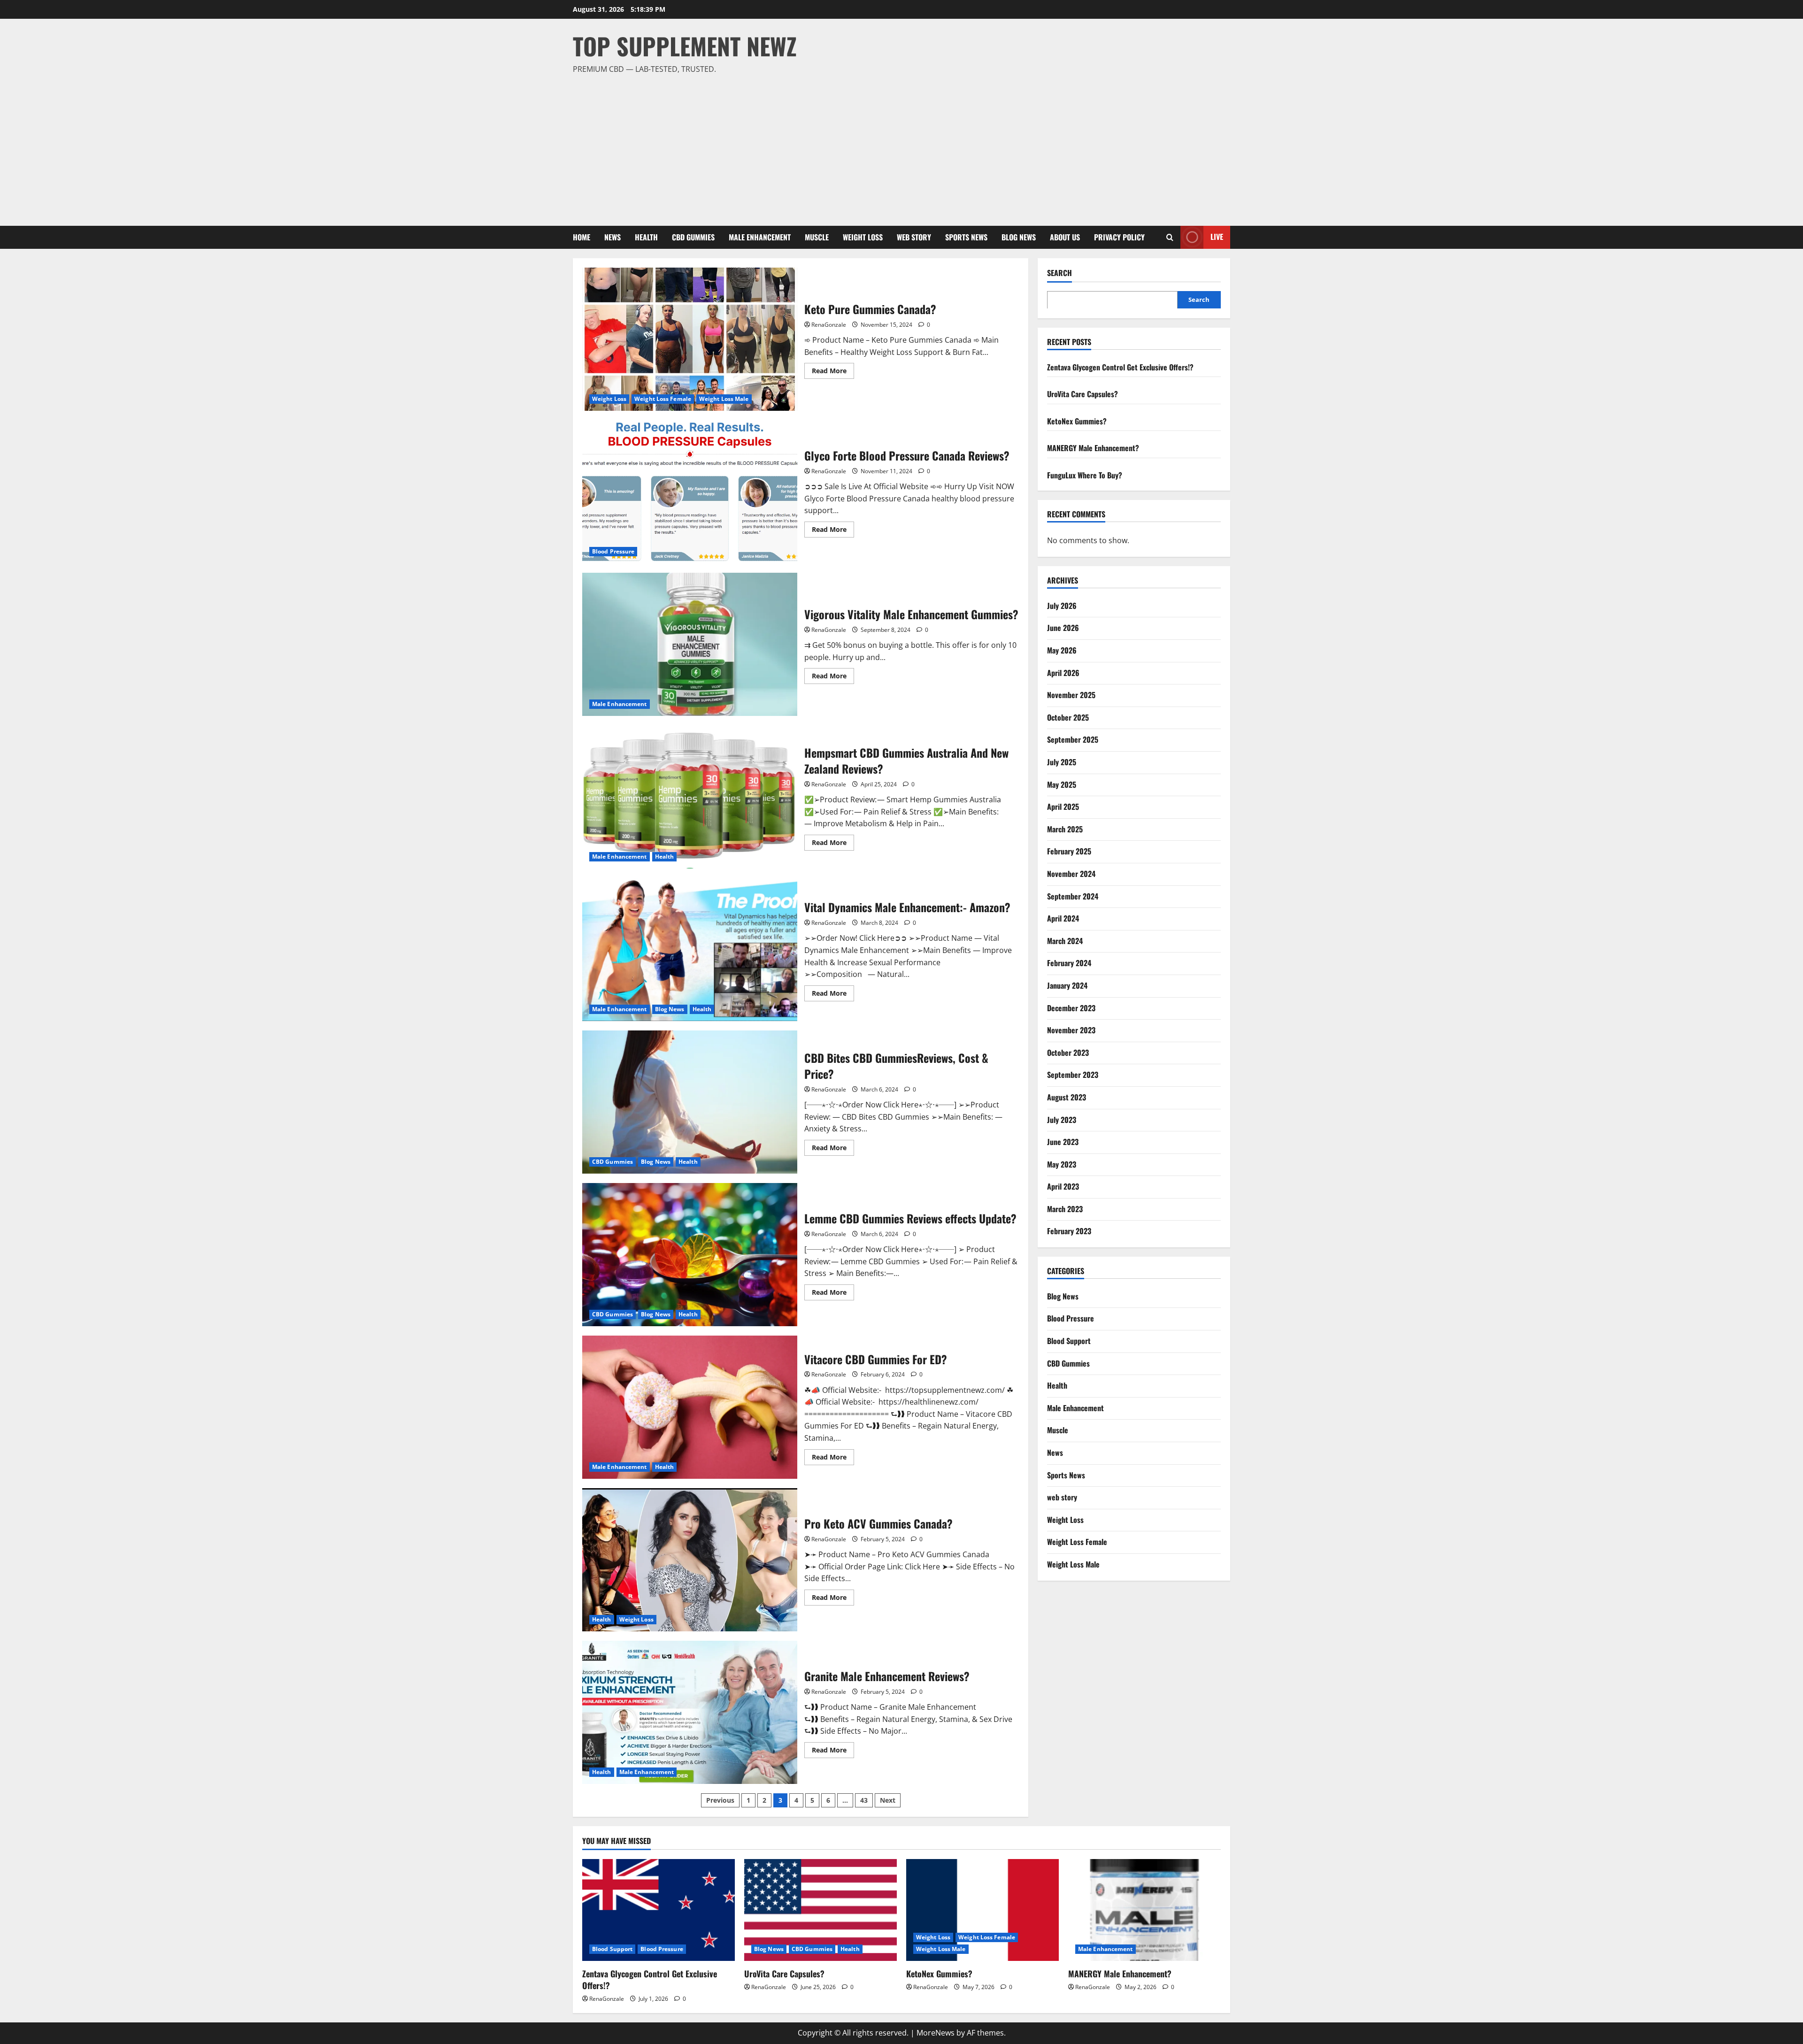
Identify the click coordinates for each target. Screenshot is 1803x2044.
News (613, 237)
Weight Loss (863, 237)
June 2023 (1063, 1141)
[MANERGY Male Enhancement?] (1144, 1910)
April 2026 (1063, 672)
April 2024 (1063, 918)
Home (582, 237)
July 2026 (1062, 605)
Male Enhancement (760, 237)
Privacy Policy (1119, 237)
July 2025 (1062, 761)
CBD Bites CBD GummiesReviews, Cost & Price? (690, 1102)
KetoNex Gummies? (1077, 421)
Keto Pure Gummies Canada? (690, 339)
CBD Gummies (693, 237)
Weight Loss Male (724, 399)
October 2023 (1068, 1052)
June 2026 (1063, 628)
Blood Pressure (613, 551)
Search (1059, 273)
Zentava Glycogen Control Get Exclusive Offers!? (1120, 367)
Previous (720, 1800)
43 (864, 1800)
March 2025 (1065, 829)
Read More (833, 372)
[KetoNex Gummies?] (982, 1910)
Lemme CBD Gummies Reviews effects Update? (690, 1255)
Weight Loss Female (663, 399)
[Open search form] (1170, 237)
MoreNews (936, 2033)
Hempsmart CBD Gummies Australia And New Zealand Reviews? (690, 797)
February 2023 (1069, 1231)
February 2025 (1069, 851)
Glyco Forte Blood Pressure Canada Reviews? (690, 492)
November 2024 (1071, 873)
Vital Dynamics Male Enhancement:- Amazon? (690, 949)
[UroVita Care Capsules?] (821, 1910)
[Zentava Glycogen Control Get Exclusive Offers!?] (659, 1910)
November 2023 (1071, 1030)
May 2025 (1062, 784)
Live (1217, 237)
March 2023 (1065, 1208)
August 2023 (1067, 1097)
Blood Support (1069, 1340)
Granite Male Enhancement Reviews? (690, 1712)
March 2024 (1065, 940)
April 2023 (1063, 1186)
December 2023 (1071, 1007)
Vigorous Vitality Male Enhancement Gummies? (690, 644)
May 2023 (1062, 1164)
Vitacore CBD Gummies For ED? (690, 1407)
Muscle (817, 237)
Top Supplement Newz (685, 46)
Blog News (1019, 237)
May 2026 (1062, 650)
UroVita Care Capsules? (1083, 393)
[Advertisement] (899, 146)
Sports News (966, 237)
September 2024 (1073, 896)
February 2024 (1069, 963)
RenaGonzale (829, 325)
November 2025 (1071, 695)
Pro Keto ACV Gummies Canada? (690, 1560)
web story (914, 237)
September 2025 (1073, 739)
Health (646, 237)
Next (888, 1800)
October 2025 (1068, 717)
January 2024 (1067, 985)
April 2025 (1063, 806)
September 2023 (1073, 1075)
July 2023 (1062, 1119)
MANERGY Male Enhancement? (1093, 448)
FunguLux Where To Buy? (1085, 475)
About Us (1065, 237)
